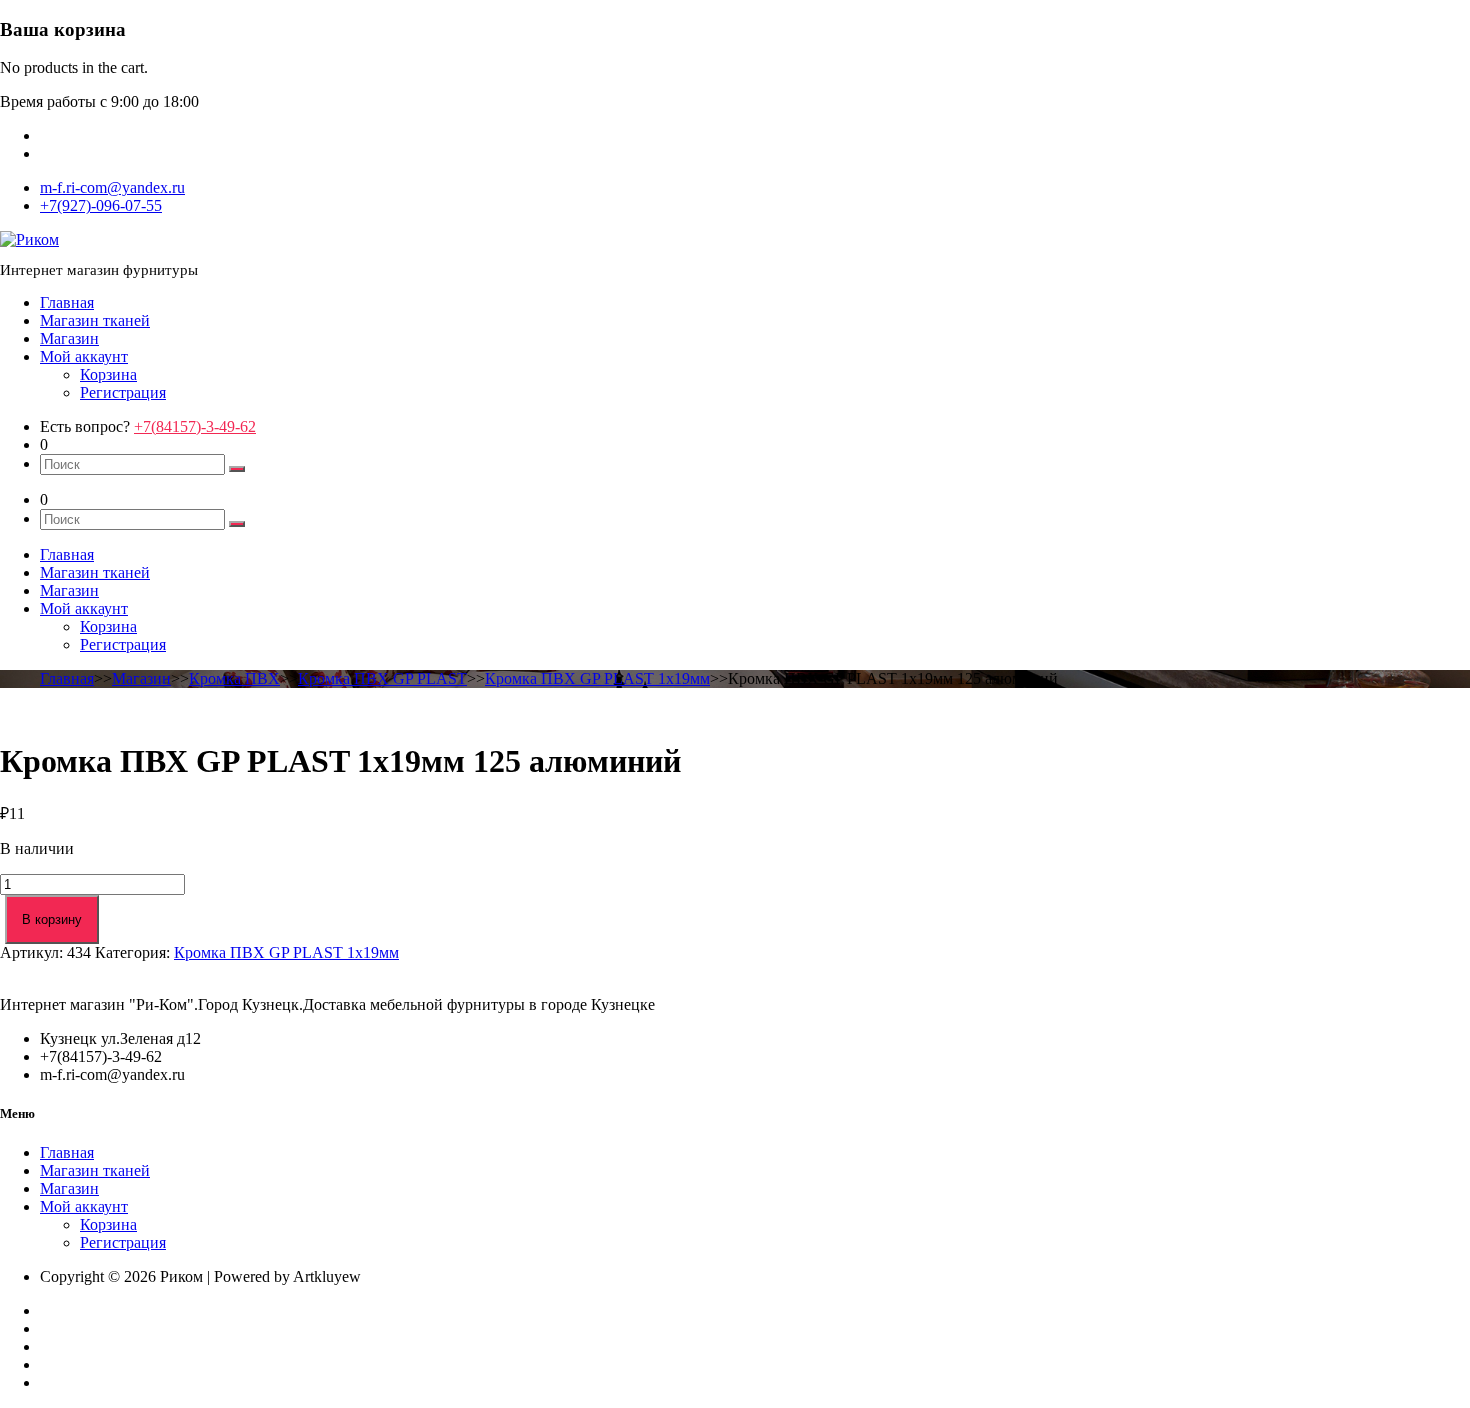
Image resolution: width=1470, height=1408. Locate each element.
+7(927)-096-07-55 (101, 205)
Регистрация (123, 392)
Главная (67, 302)
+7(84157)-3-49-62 (195, 426)
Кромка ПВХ (234, 678)
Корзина (108, 374)
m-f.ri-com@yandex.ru (112, 187)
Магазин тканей (95, 320)
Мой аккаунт (84, 356)
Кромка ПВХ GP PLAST (382, 678)
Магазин (69, 338)
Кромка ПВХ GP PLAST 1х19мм (597, 678)
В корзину (52, 919)
